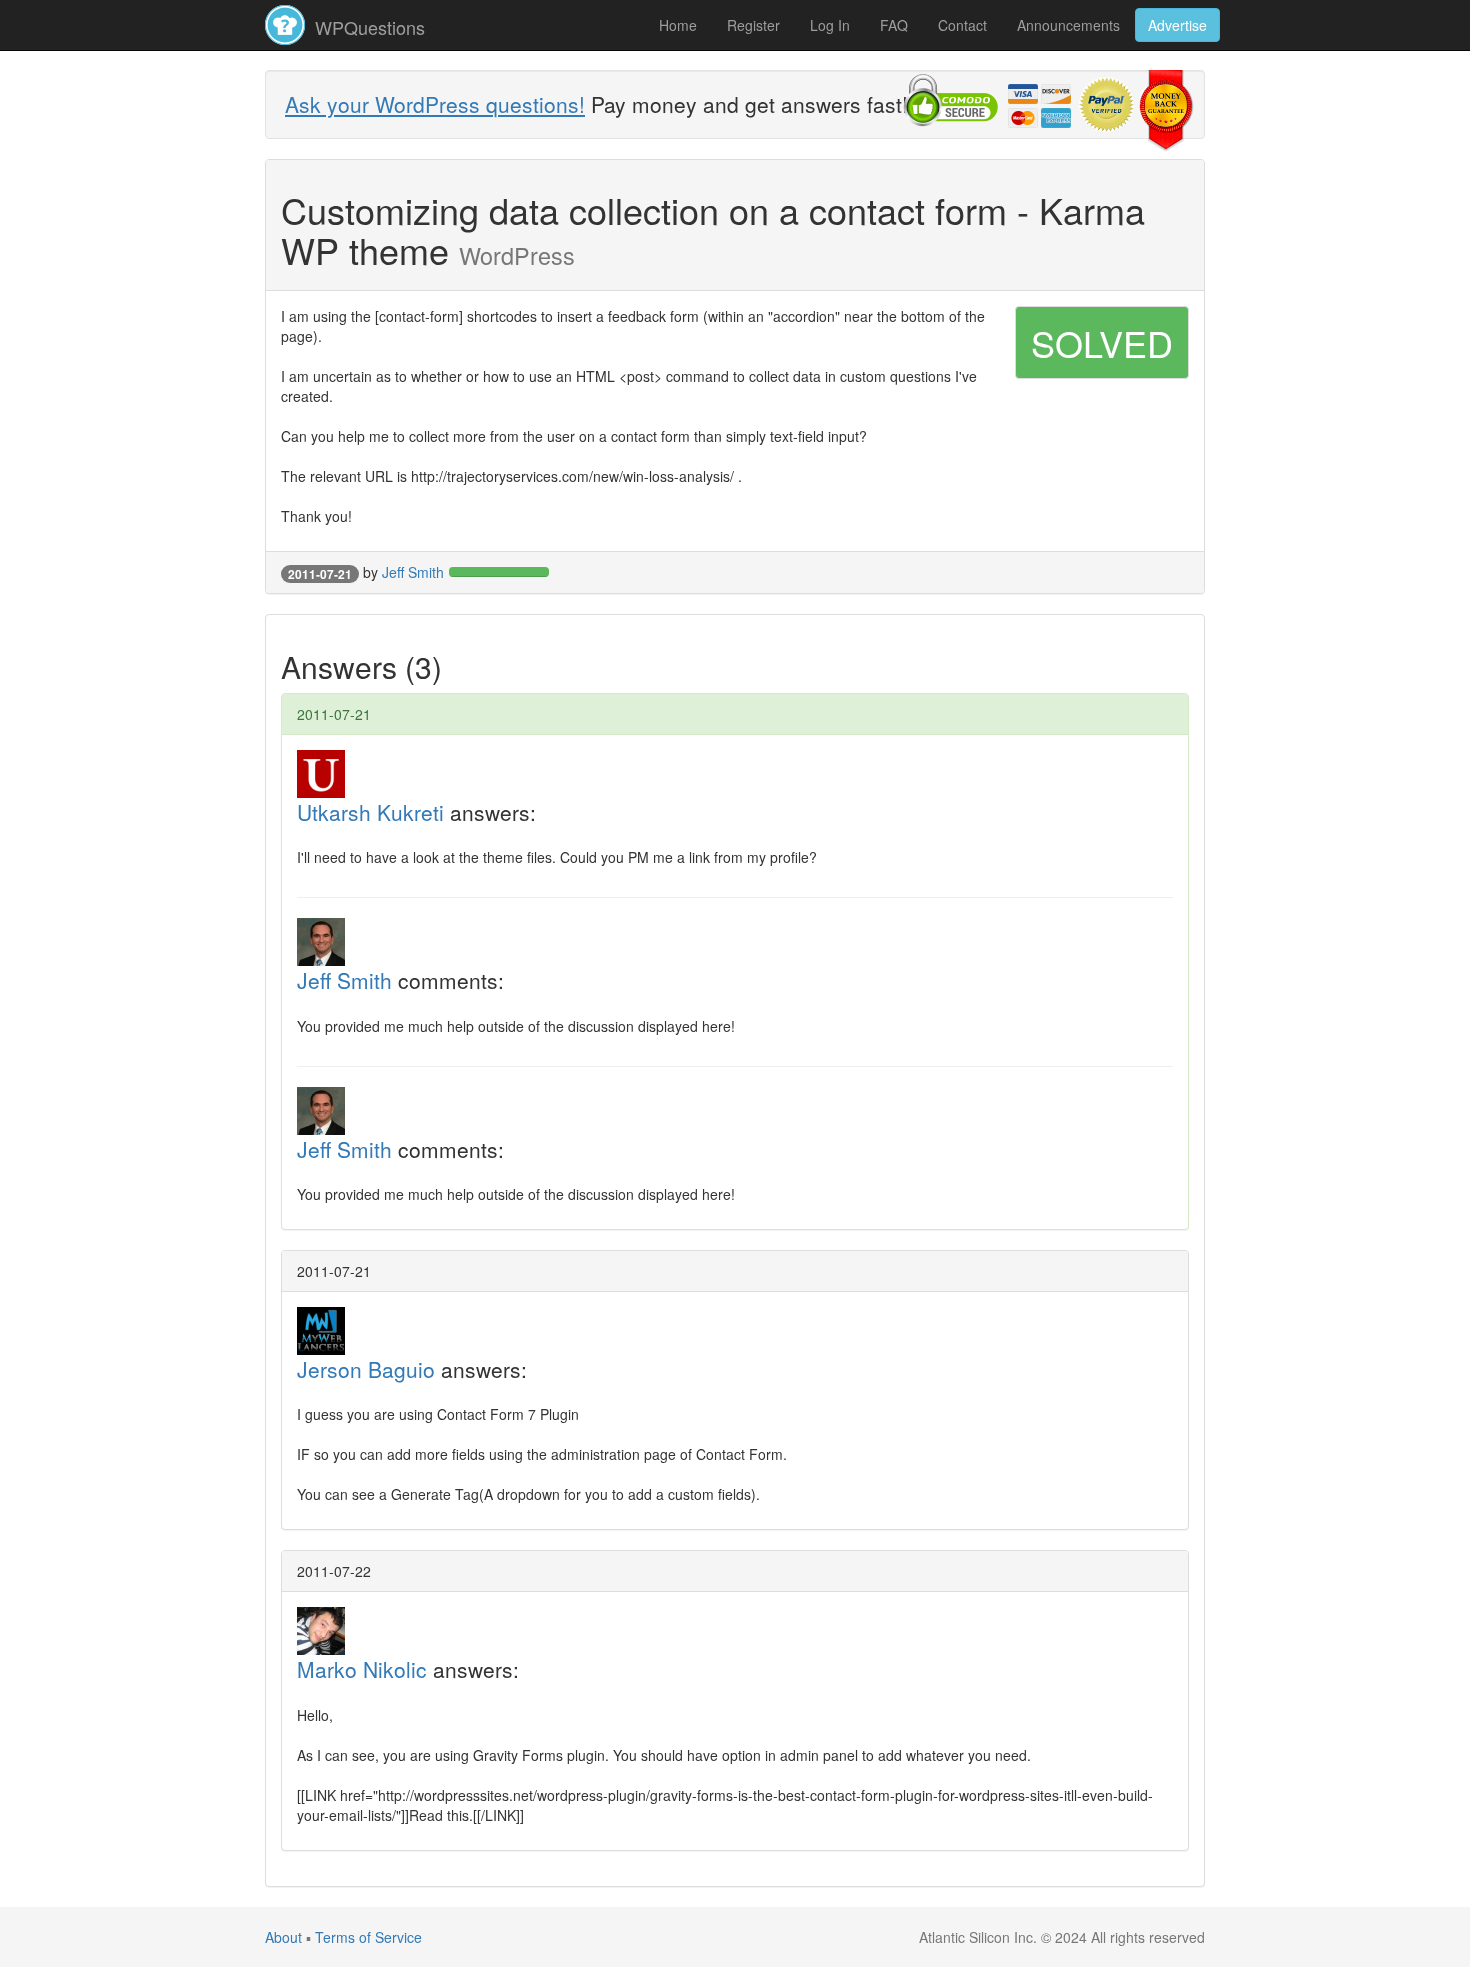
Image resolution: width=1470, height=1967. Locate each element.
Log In (830, 25)
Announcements (1068, 25)
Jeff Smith (413, 572)
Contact (962, 25)
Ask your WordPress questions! (435, 104)
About (283, 1937)
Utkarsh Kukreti (370, 812)
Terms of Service (368, 1937)
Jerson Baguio (366, 1369)
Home (678, 25)
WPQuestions (367, 27)
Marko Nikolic (362, 1669)
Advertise (1177, 25)
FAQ (894, 25)
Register (753, 25)
